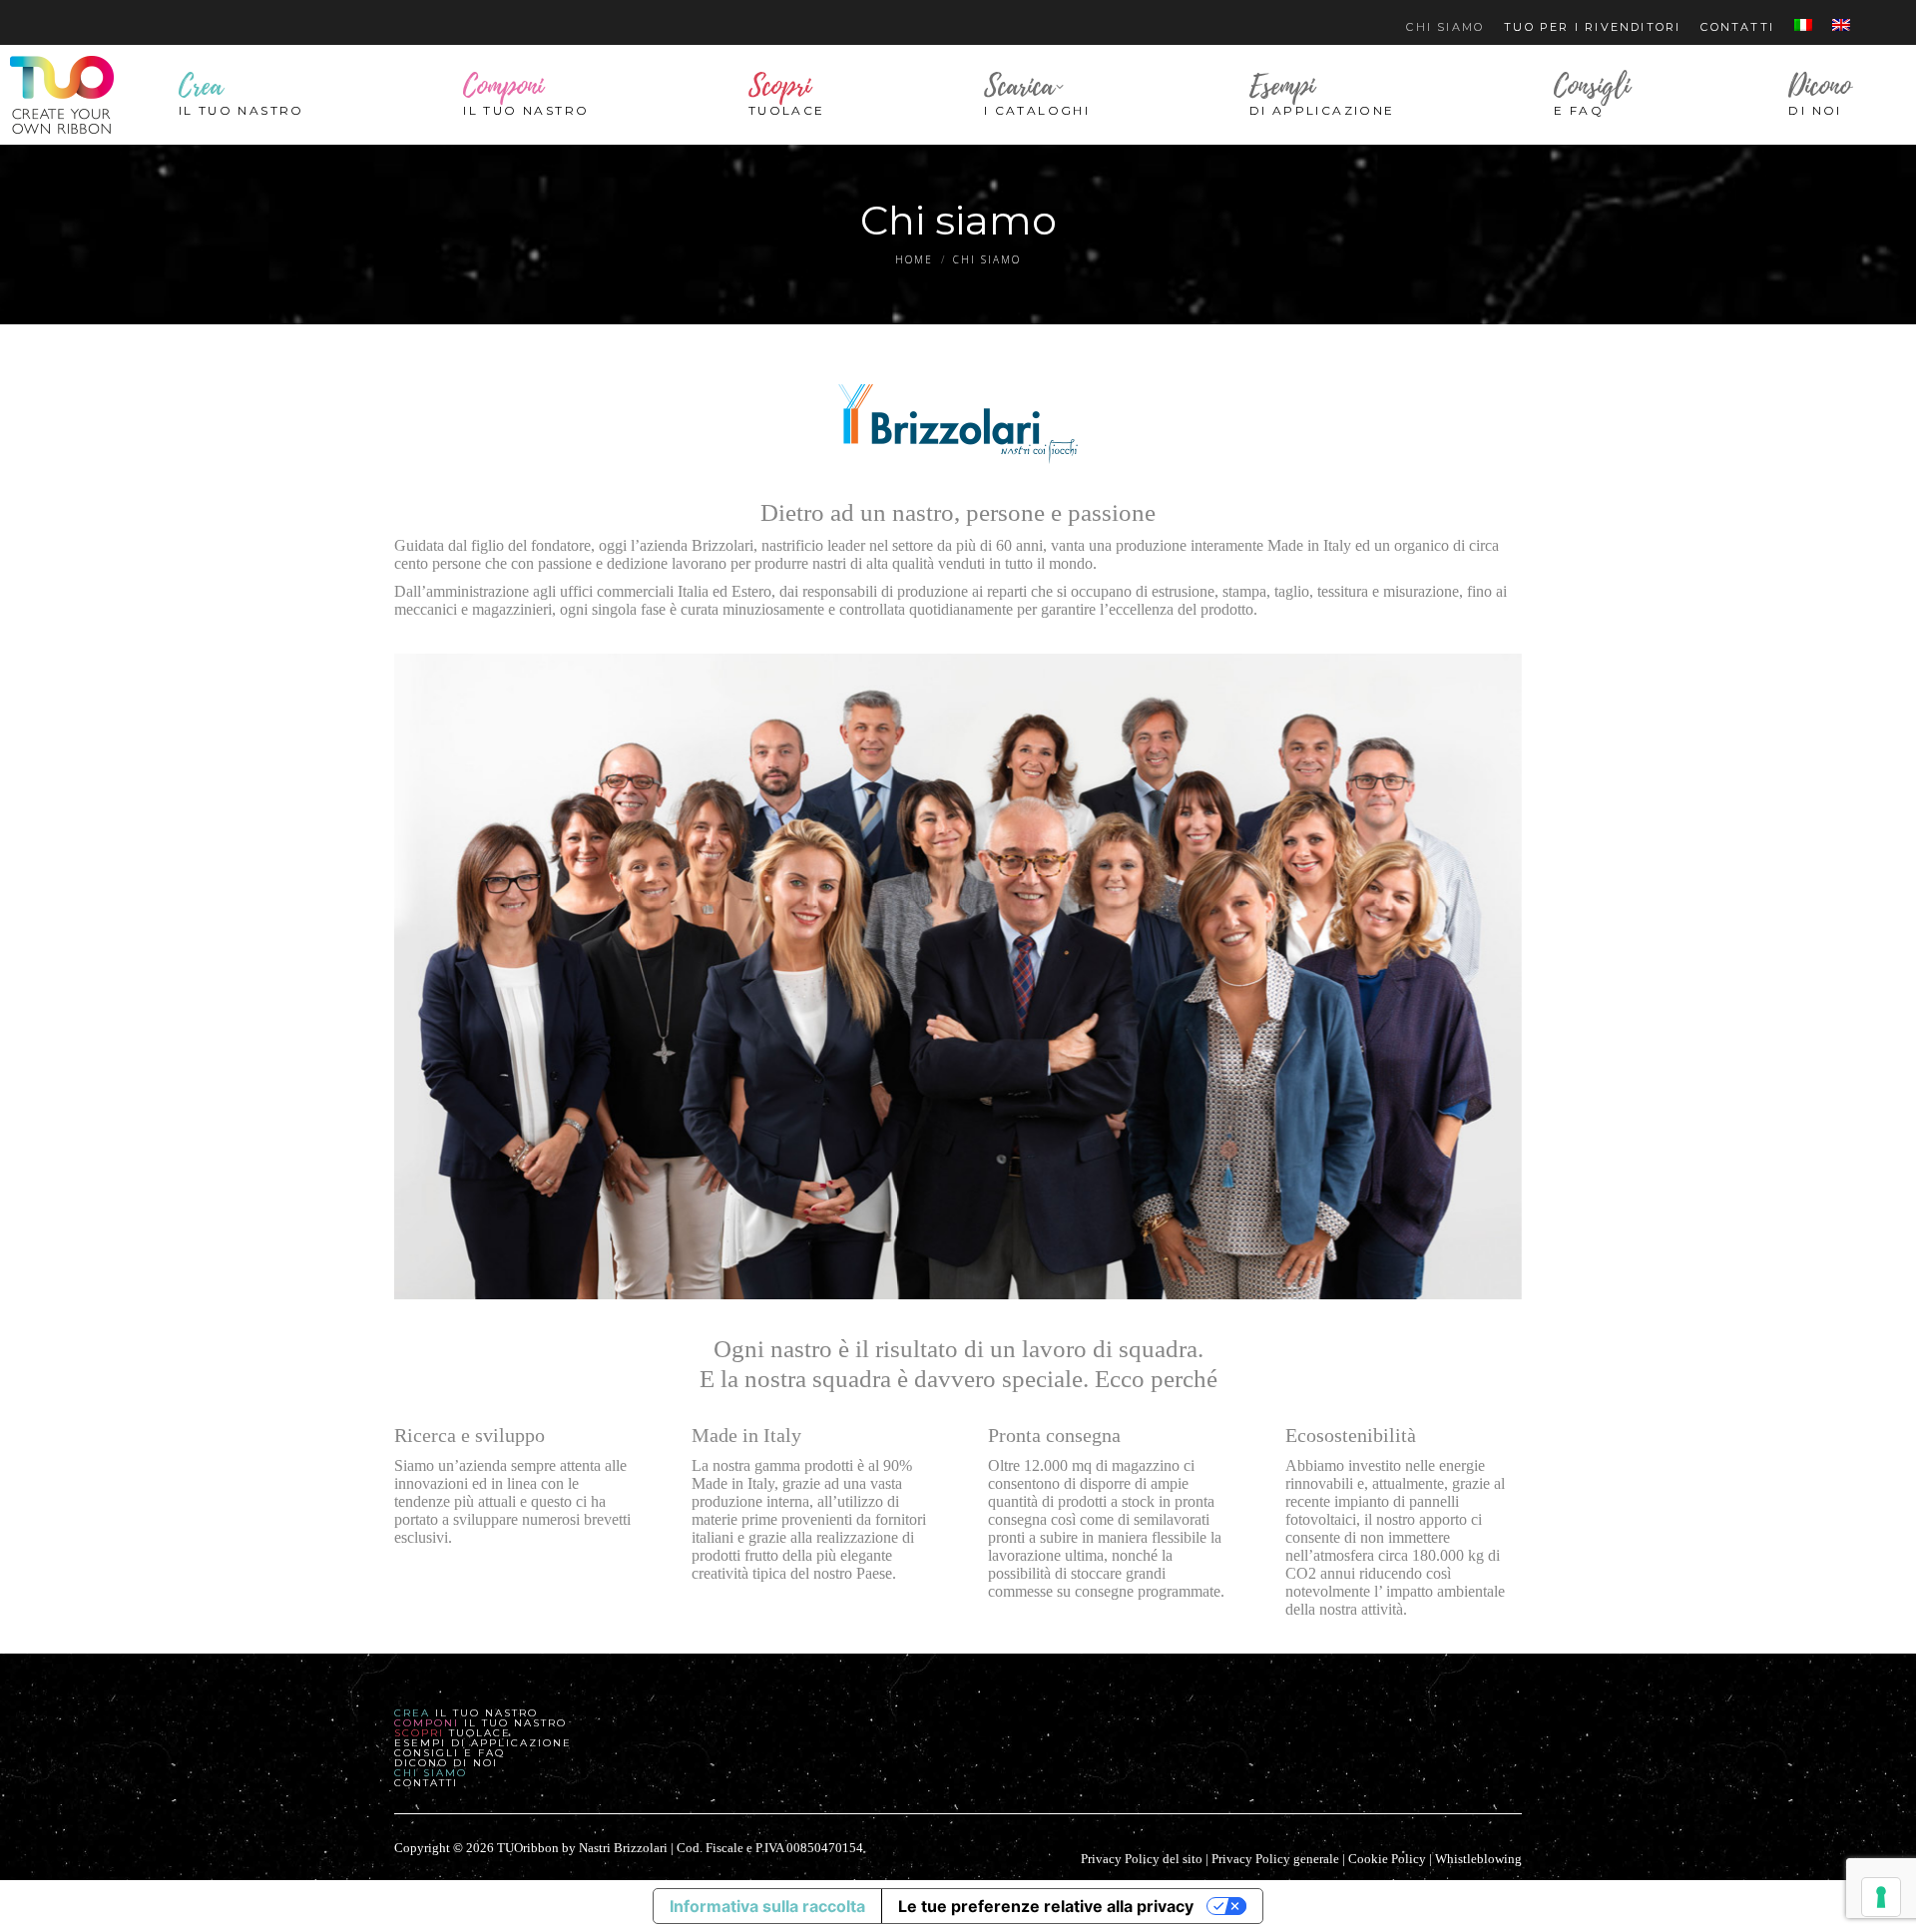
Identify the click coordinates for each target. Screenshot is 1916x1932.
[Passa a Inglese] (1841, 27)
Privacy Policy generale (1275, 1859)
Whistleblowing (1478, 1859)
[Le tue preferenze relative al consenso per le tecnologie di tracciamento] (1881, 1897)
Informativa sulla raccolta (767, 1906)
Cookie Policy (1387, 1859)
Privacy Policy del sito (1142, 1859)
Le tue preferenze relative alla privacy (1046, 1906)
